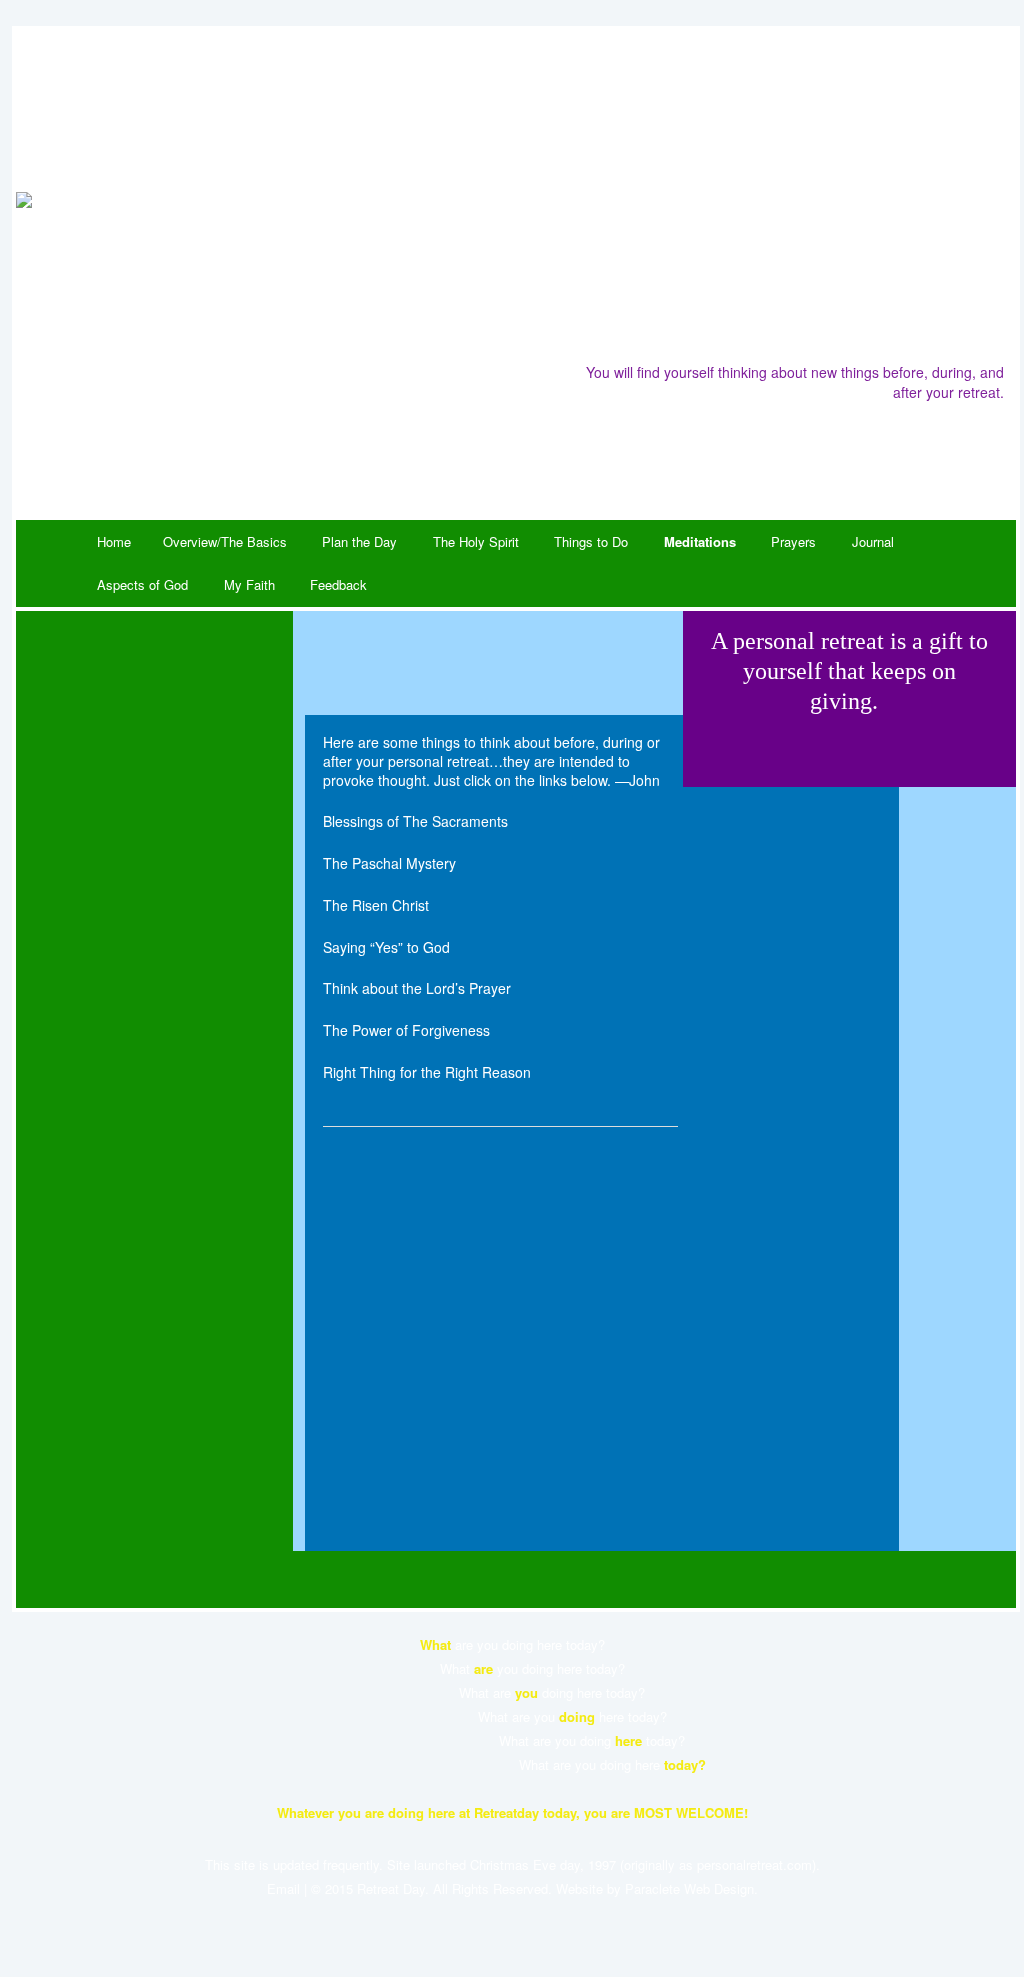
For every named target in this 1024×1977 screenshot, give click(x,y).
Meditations (700, 541)
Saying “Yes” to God (386, 947)
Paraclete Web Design (689, 1888)
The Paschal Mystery (389, 863)
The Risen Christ (376, 905)
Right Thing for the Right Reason (427, 1072)
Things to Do (591, 541)
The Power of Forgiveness (406, 1030)
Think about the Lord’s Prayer (417, 988)
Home (114, 541)
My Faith (249, 584)
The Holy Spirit (476, 541)
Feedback (338, 584)
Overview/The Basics (225, 541)
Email (283, 1888)
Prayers (793, 541)
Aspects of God (142, 584)
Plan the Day (359, 541)
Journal (873, 541)
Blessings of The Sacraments (415, 821)
